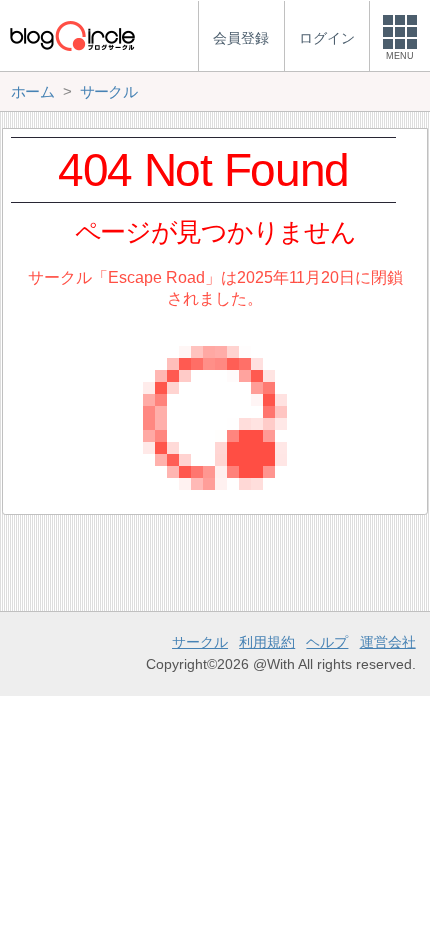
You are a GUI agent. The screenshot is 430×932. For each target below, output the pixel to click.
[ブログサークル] (72, 35)
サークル (200, 642)
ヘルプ (327, 642)
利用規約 (267, 642)
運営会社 (388, 642)
